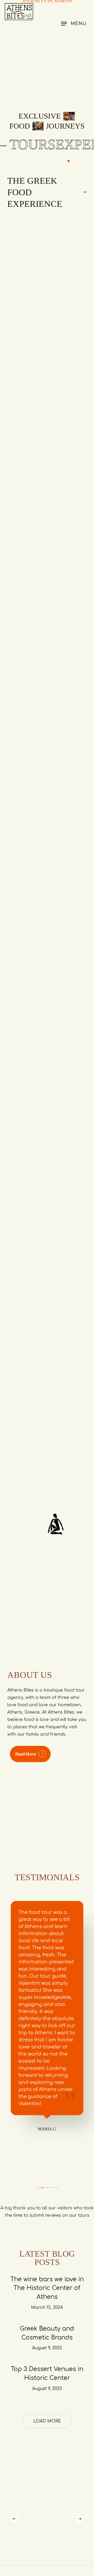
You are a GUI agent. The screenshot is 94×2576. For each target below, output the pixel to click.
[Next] (80, 2519)
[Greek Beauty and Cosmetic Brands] (47, 2338)
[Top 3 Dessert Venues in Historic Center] (47, 2379)
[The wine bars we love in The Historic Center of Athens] (47, 2293)
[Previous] (14, 2519)
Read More (26, 1754)
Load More (47, 2421)
